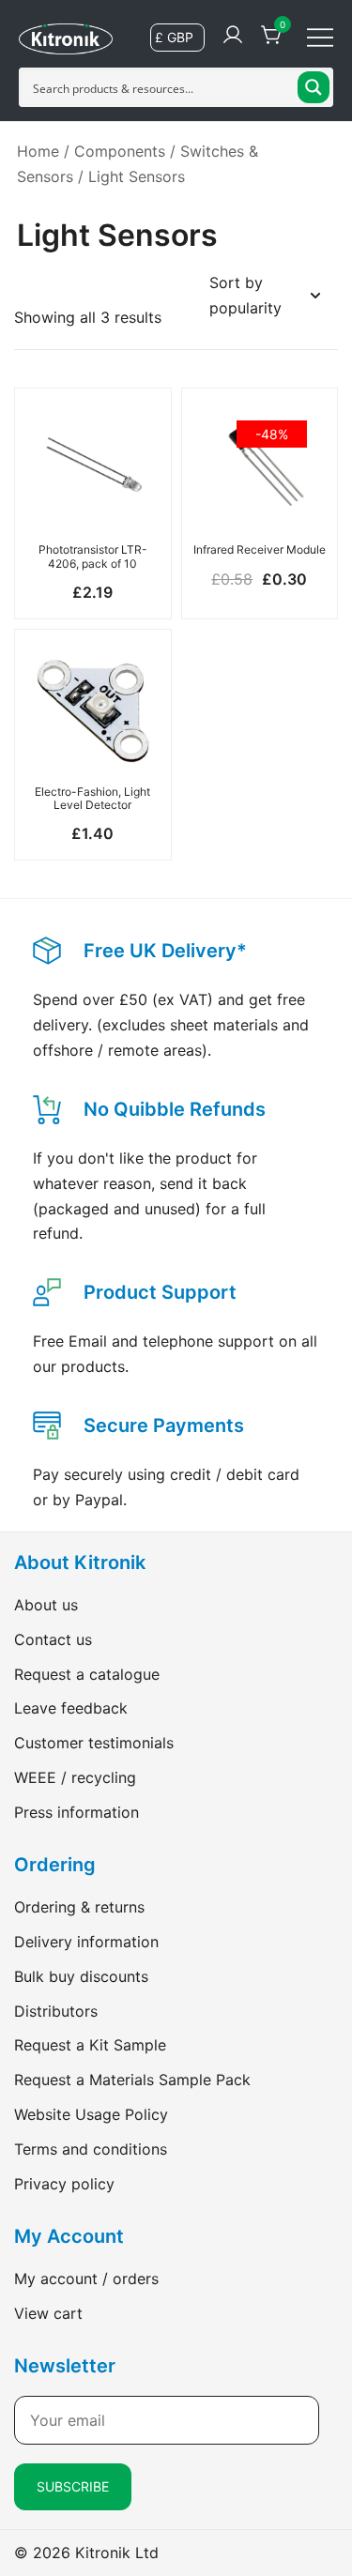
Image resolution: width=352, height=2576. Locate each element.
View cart (48, 2313)
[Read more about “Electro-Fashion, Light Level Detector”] (93, 743)
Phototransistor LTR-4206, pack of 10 (93, 556)
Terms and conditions (91, 2149)
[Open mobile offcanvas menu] (320, 36)
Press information (77, 1812)
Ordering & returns (79, 1907)
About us (46, 1605)
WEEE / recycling (75, 1777)
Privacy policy (64, 2184)
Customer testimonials (94, 1743)
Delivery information (86, 1942)
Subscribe (73, 2486)
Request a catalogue (87, 1674)
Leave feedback (71, 1708)
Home (38, 151)
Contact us (53, 1639)
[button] (93, 501)
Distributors (56, 2011)
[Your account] (233, 36)
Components (120, 151)
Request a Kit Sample (90, 2045)
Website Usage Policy (91, 2114)
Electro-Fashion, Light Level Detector (92, 798)
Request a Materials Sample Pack (132, 2080)
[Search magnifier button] (314, 87)
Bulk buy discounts (81, 1976)
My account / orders (86, 2279)
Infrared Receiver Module (260, 549)
